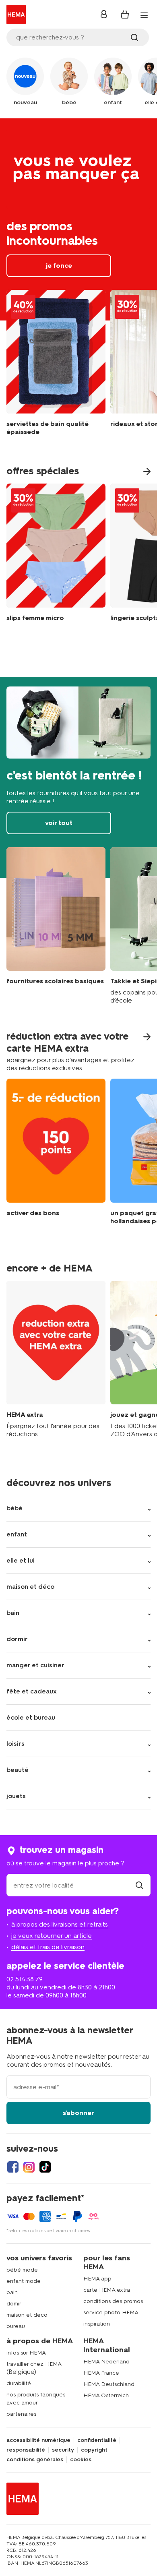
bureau (16, 2326)
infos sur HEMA (26, 2353)
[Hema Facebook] (13, 2167)
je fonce (78, 219)
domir (14, 2304)
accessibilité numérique (38, 2440)
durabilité (19, 2383)
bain (12, 2292)
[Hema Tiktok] (45, 2167)
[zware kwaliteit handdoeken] (56, 365)
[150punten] (56, 1158)
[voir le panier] (125, 14)
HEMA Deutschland (109, 2384)
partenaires (21, 2414)
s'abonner (78, 2113)
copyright (94, 2450)
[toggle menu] (144, 15)
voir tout (78, 777)
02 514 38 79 (25, 1979)
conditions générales (35, 2460)
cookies (81, 2460)
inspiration (97, 2324)
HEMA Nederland (106, 2362)
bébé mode (22, 2270)
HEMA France (101, 2373)
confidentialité (97, 2440)
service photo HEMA (111, 2312)
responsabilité (26, 2450)
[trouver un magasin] (139, 1885)
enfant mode (24, 2281)
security (63, 2450)
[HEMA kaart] (56, 1360)
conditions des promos (113, 2301)
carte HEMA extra (107, 2290)
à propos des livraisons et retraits (60, 1924)
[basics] (56, 926)
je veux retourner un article (52, 1936)
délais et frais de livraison (48, 1947)
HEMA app (97, 2279)
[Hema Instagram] (29, 2167)
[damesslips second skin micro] (56, 554)
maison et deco (27, 2315)
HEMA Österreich (106, 2395)
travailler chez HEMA (34, 2364)
